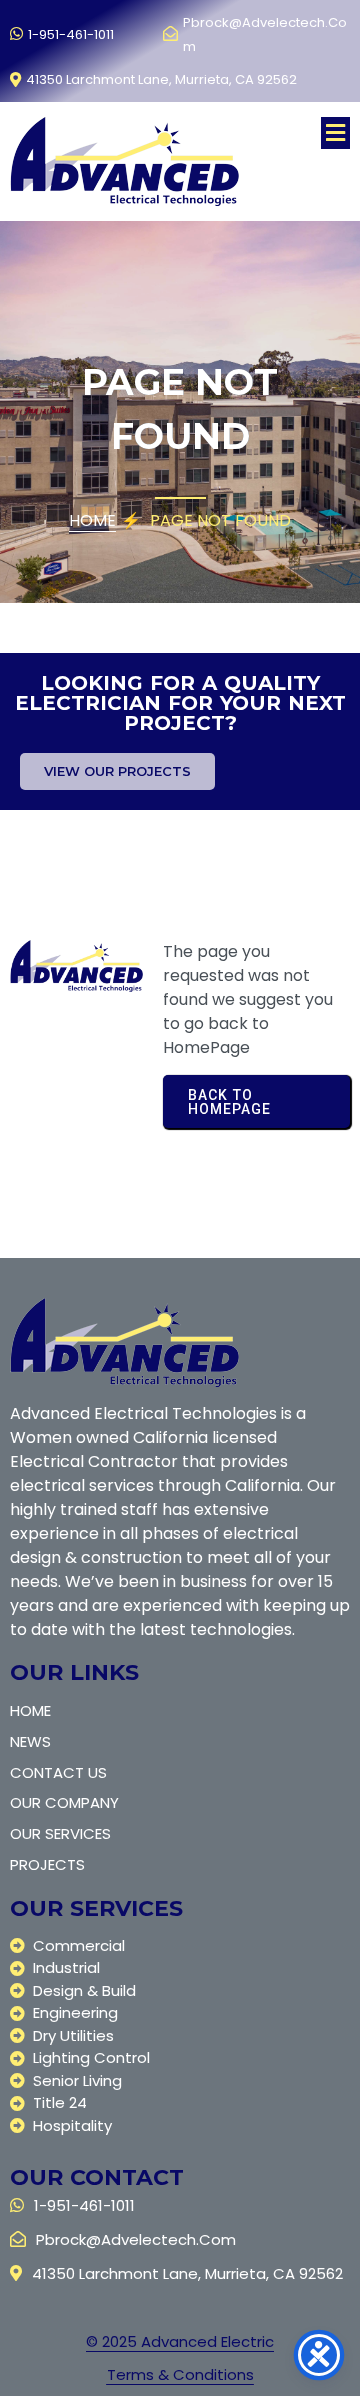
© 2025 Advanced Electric (180, 2341)
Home (92, 520)
